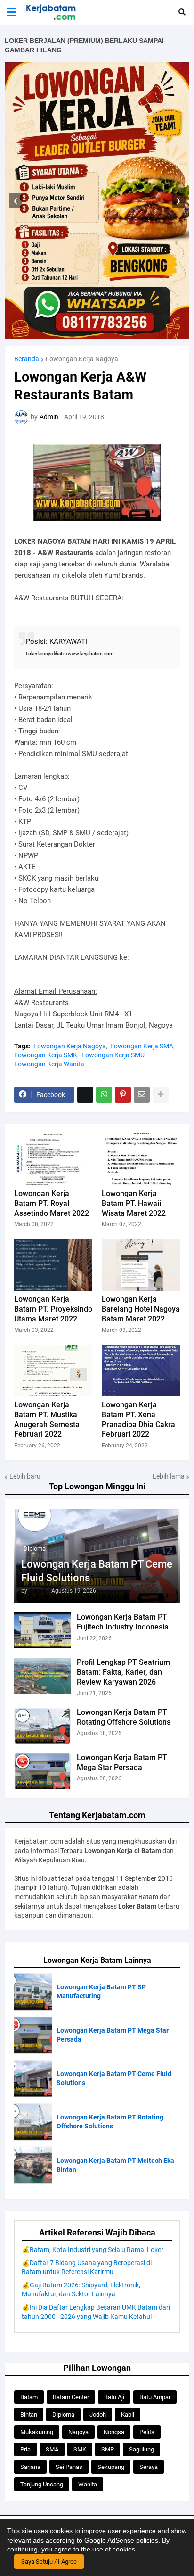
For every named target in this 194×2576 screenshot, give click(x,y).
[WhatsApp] (104, 1095)
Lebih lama (169, 1476)
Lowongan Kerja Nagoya (82, 359)
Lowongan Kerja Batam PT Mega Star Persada (122, 1762)
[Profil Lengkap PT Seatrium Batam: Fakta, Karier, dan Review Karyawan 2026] (42, 1676)
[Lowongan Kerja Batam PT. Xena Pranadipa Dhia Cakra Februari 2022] (141, 1371)
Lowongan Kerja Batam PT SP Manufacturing (101, 1992)
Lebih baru (25, 1476)
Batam (29, 2397)
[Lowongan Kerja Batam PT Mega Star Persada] (42, 1771)
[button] (12, 12)
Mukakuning (37, 2432)
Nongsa (114, 2432)
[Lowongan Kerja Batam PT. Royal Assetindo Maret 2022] (53, 1159)
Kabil (128, 2414)
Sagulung (141, 2449)
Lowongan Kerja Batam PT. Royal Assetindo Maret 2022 (52, 1203)
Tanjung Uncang (42, 2484)
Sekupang (111, 2467)
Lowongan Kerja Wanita (49, 1064)
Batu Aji (114, 2397)
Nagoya (78, 2432)
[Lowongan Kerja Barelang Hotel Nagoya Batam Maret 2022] (141, 1265)
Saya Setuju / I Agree (49, 2562)
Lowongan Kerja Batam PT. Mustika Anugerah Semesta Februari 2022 (47, 1419)
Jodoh (98, 2414)
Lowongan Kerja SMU (113, 1055)
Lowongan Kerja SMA (142, 1046)
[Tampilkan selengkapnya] (161, 1095)
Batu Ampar (155, 2397)
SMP (108, 2449)
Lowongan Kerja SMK (46, 1055)
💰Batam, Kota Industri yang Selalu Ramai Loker (93, 2250)
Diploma (63, 2414)
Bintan (29, 2414)
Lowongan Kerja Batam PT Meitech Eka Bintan (115, 2165)
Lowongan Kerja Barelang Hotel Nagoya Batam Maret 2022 (141, 1309)
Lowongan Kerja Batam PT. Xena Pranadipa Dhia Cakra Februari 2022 (138, 1419)
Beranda (27, 359)
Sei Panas (69, 2467)
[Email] (142, 1095)
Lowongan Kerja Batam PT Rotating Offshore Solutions (124, 1717)
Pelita (147, 2432)
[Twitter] (85, 1095)
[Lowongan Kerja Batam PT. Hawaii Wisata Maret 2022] (141, 1159)
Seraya (149, 2467)
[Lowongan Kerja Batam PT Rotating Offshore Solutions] (42, 1726)
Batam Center (71, 2397)
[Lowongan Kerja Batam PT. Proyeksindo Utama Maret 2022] (53, 1265)
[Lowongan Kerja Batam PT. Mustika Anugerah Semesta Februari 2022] (53, 1371)
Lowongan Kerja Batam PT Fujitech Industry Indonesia (123, 1622)
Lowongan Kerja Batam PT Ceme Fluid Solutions (97, 1571)
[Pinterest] (123, 1095)
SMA (52, 2449)
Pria (25, 2449)
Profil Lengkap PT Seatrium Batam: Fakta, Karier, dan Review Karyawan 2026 (123, 1672)
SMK (80, 2449)
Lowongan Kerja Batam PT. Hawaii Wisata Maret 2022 (134, 1203)
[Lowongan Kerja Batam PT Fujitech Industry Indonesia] (42, 1630)
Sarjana (30, 2467)
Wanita (88, 2484)
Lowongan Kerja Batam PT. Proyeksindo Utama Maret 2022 (53, 1309)
